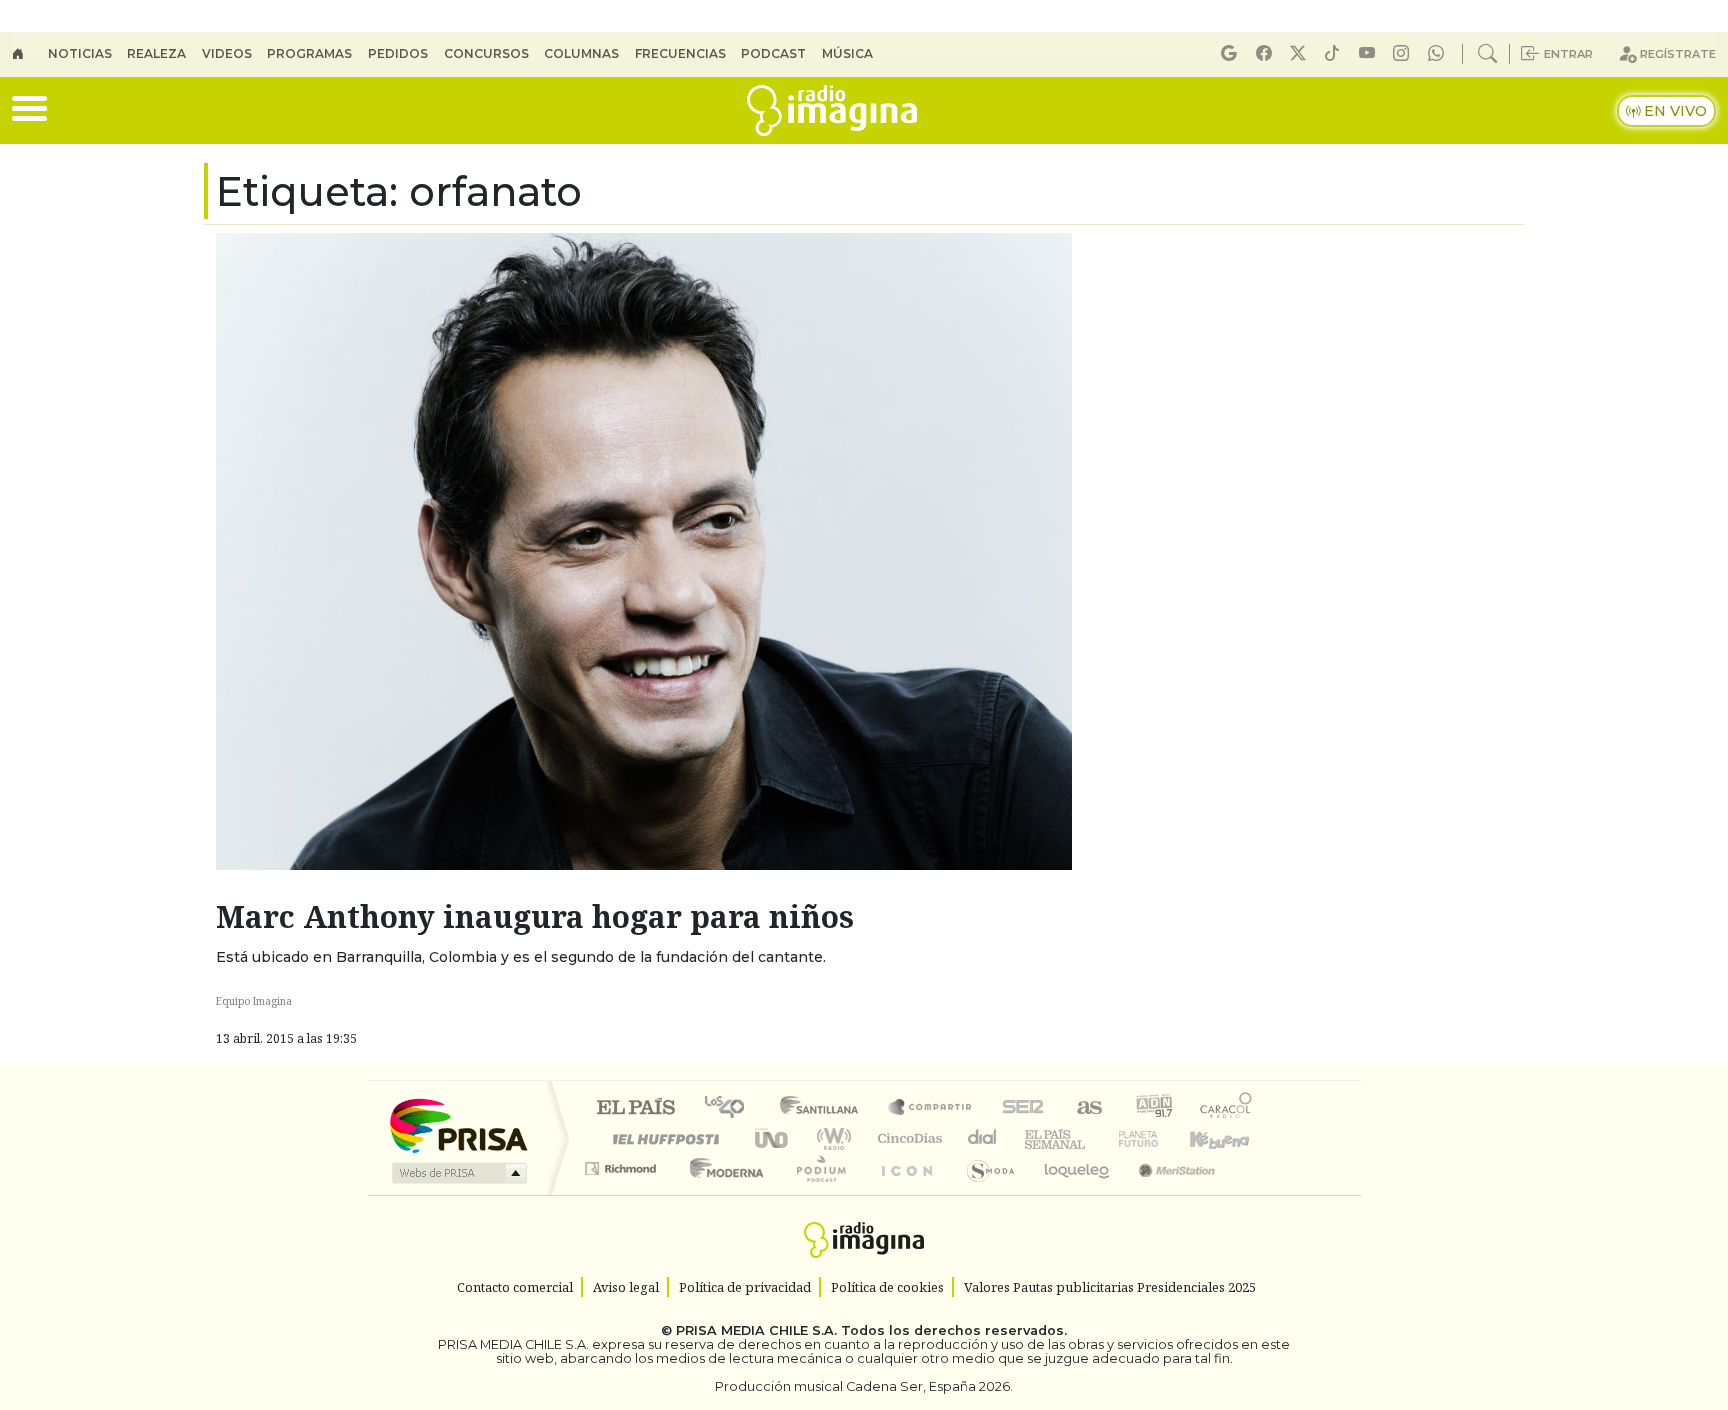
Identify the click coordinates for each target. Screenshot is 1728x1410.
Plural (815, 1193)
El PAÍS (635, 1108)
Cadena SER (1023, 1108)
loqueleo (1070, 1193)
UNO (773, 1138)
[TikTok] (1335, 53)
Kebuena (1229, 1138)
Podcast (773, 53)
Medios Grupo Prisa (457, 1173)
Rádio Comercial (1255, 1193)
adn (1152, 1108)
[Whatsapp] (1439, 53)
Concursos (486, 53)
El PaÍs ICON (903, 1193)
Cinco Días (907, 1138)
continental (983, 1138)
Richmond (623, 1193)
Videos (227, 53)
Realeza (156, 53)
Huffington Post (662, 1138)
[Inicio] (30, 54)
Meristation (1166, 1193)
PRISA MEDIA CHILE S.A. (756, 1330)
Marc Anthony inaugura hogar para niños (535, 916)
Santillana (825, 1108)
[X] (1301, 53)
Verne (1096, 1138)
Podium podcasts (623, 1163)
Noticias (80, 53)
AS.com (1086, 1108)
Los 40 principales (731, 1108)
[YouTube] (1370, 53)
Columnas (581, 53)
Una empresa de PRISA (458, 1124)
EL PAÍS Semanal (1037, 1138)
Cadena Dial (1157, 1138)
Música (847, 53)
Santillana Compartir (931, 1108)
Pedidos (398, 53)
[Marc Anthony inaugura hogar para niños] (644, 550)
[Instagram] (1404, 53)
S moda (984, 1193)
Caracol (1226, 1108)
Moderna (721, 1193)
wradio (830, 1138)
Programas (309, 53)
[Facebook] (1267, 53)
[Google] (1232, 53)
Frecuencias (680, 53)
